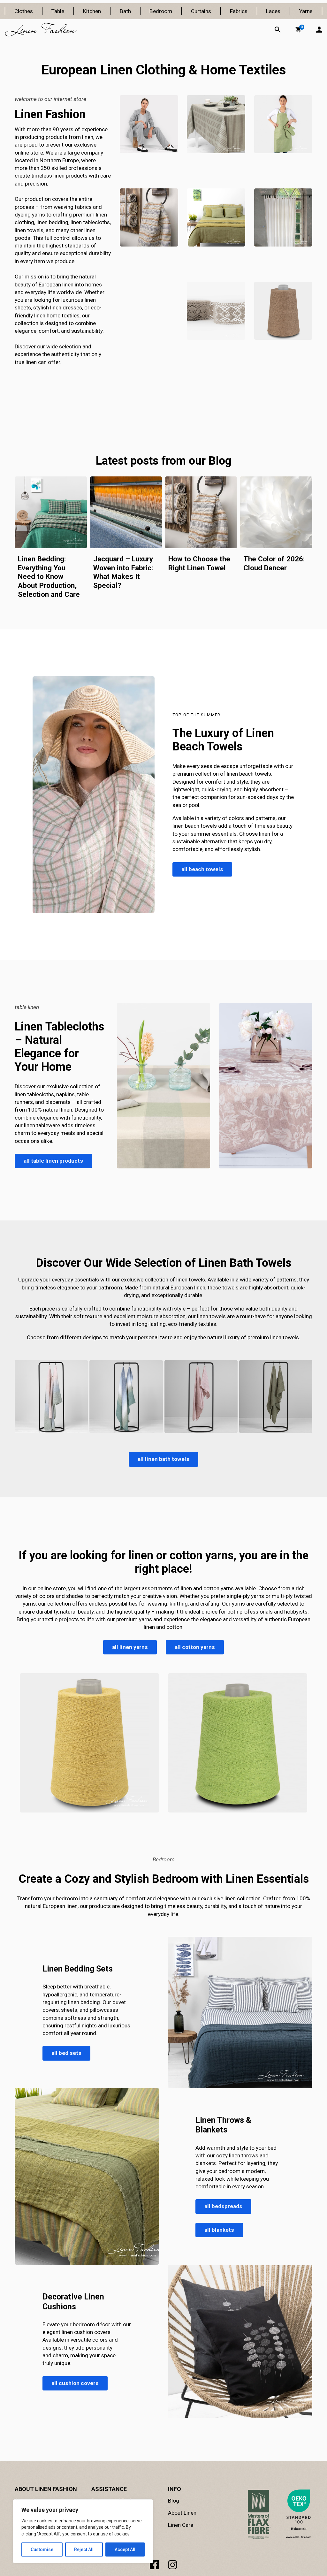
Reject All (84, 2549)
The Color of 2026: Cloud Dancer (274, 563)
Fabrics (239, 11)
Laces (273, 11)
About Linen (182, 2513)
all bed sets (66, 2053)
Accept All (125, 2549)
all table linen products (53, 1161)
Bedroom (161, 11)
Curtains (201, 11)
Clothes (24, 11)
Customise (42, 2549)
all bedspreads (223, 2207)
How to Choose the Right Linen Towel (199, 563)
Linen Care (181, 2525)
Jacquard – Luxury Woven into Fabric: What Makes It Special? (123, 572)
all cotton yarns (195, 1647)
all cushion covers (75, 2383)
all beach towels (202, 869)
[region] (83, 2531)
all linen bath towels (163, 1459)
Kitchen (92, 11)
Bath (125, 11)
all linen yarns (130, 1647)
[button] (298, 30)
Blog (174, 2501)
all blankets (219, 2230)
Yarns (306, 11)
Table (58, 11)
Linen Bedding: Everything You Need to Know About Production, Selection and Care (49, 577)
